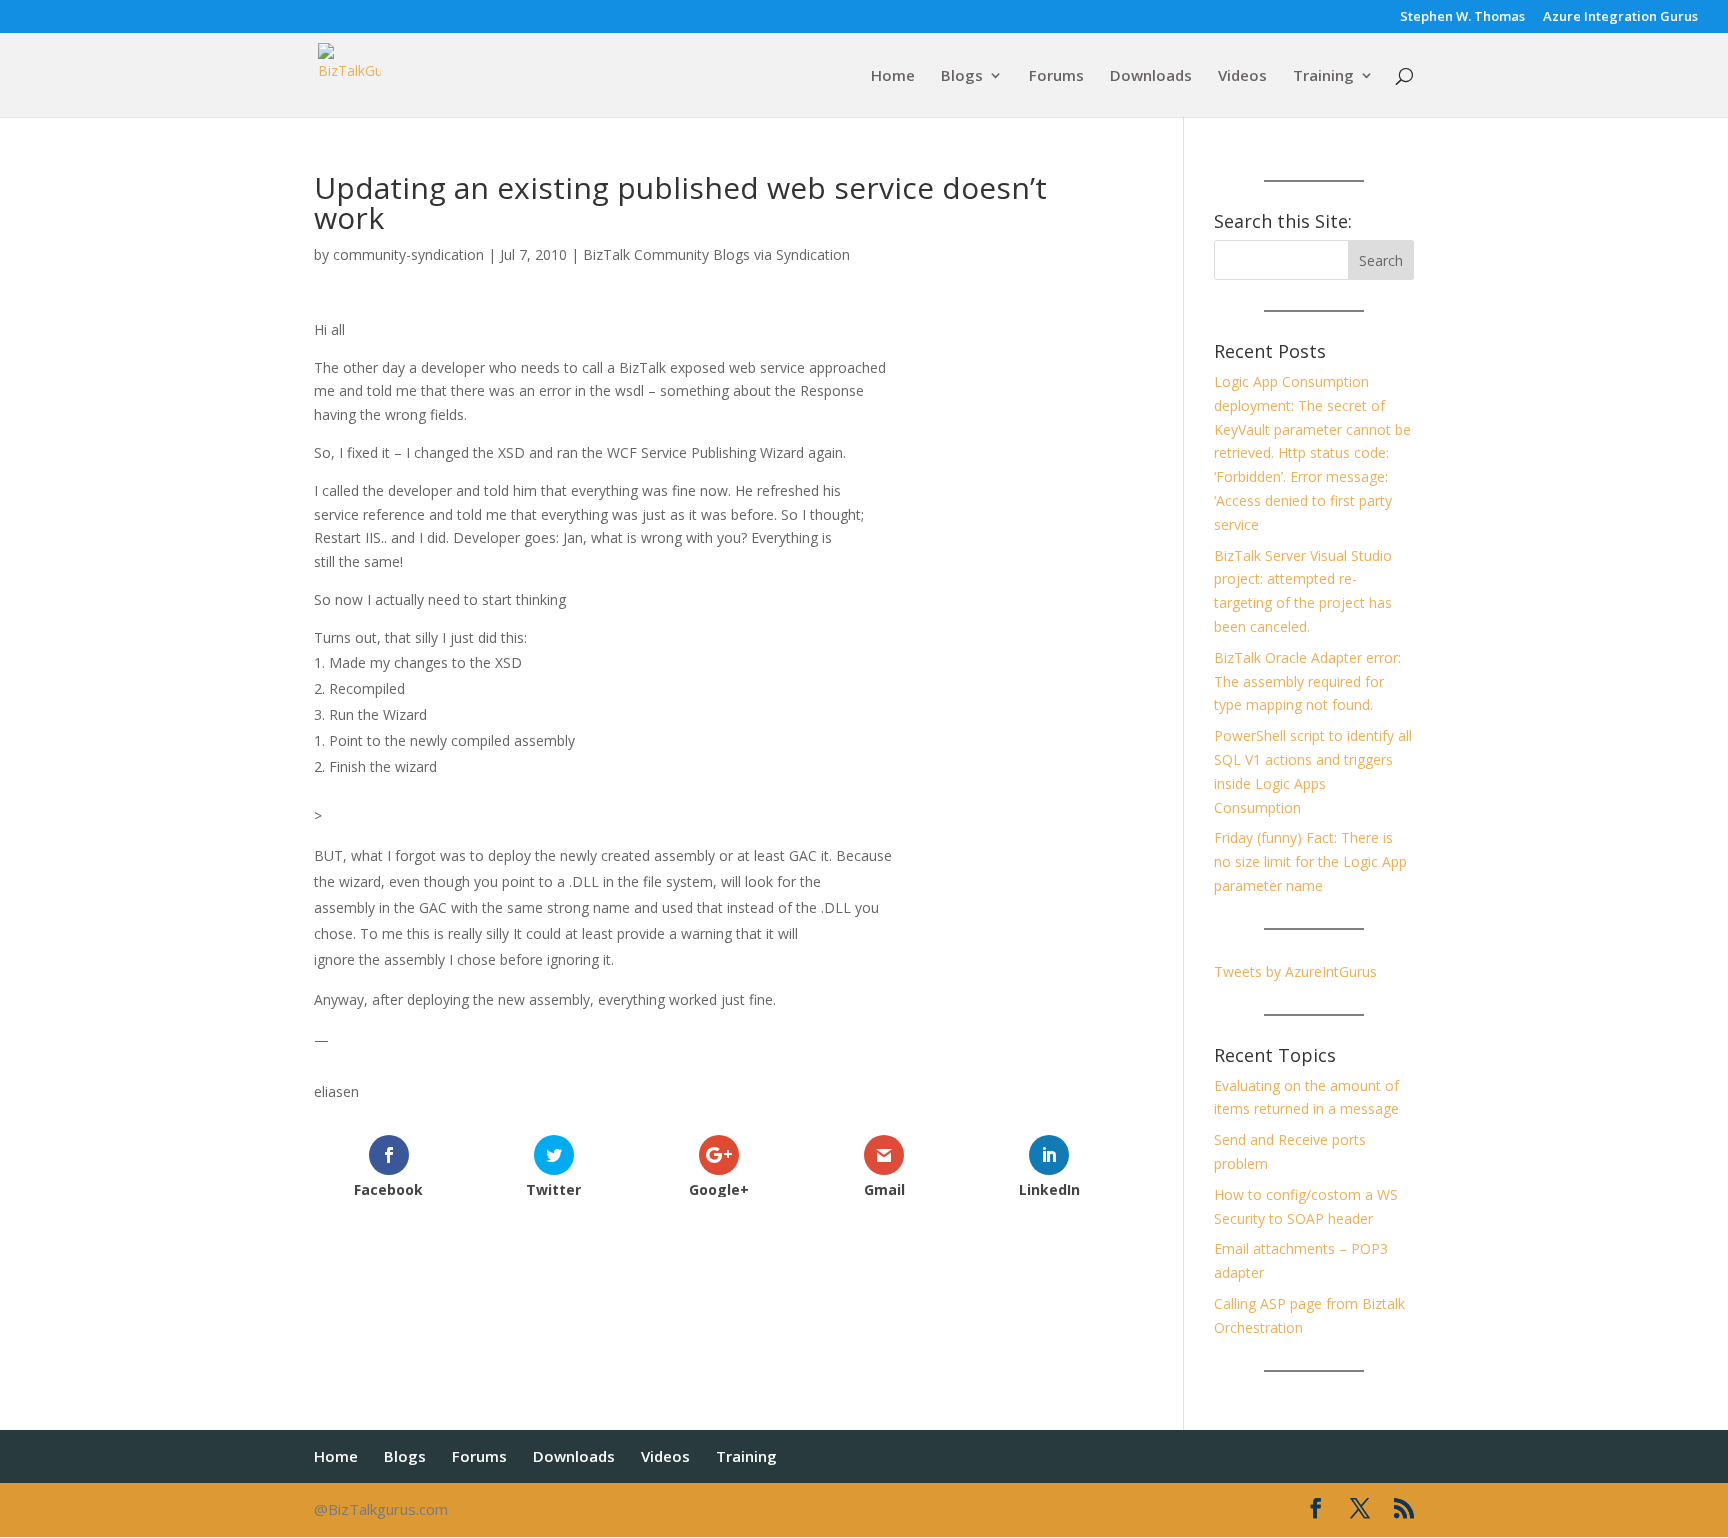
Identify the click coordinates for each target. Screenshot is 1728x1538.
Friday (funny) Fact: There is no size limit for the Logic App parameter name (1310, 861)
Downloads (1151, 76)
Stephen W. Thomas (1462, 17)
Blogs (962, 76)
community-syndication (408, 254)
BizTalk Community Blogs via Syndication (716, 254)
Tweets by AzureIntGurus (1295, 971)
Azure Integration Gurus (1620, 17)
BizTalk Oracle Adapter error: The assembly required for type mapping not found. (1307, 681)
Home (893, 76)
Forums (1056, 76)
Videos (1242, 76)
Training (1323, 76)
